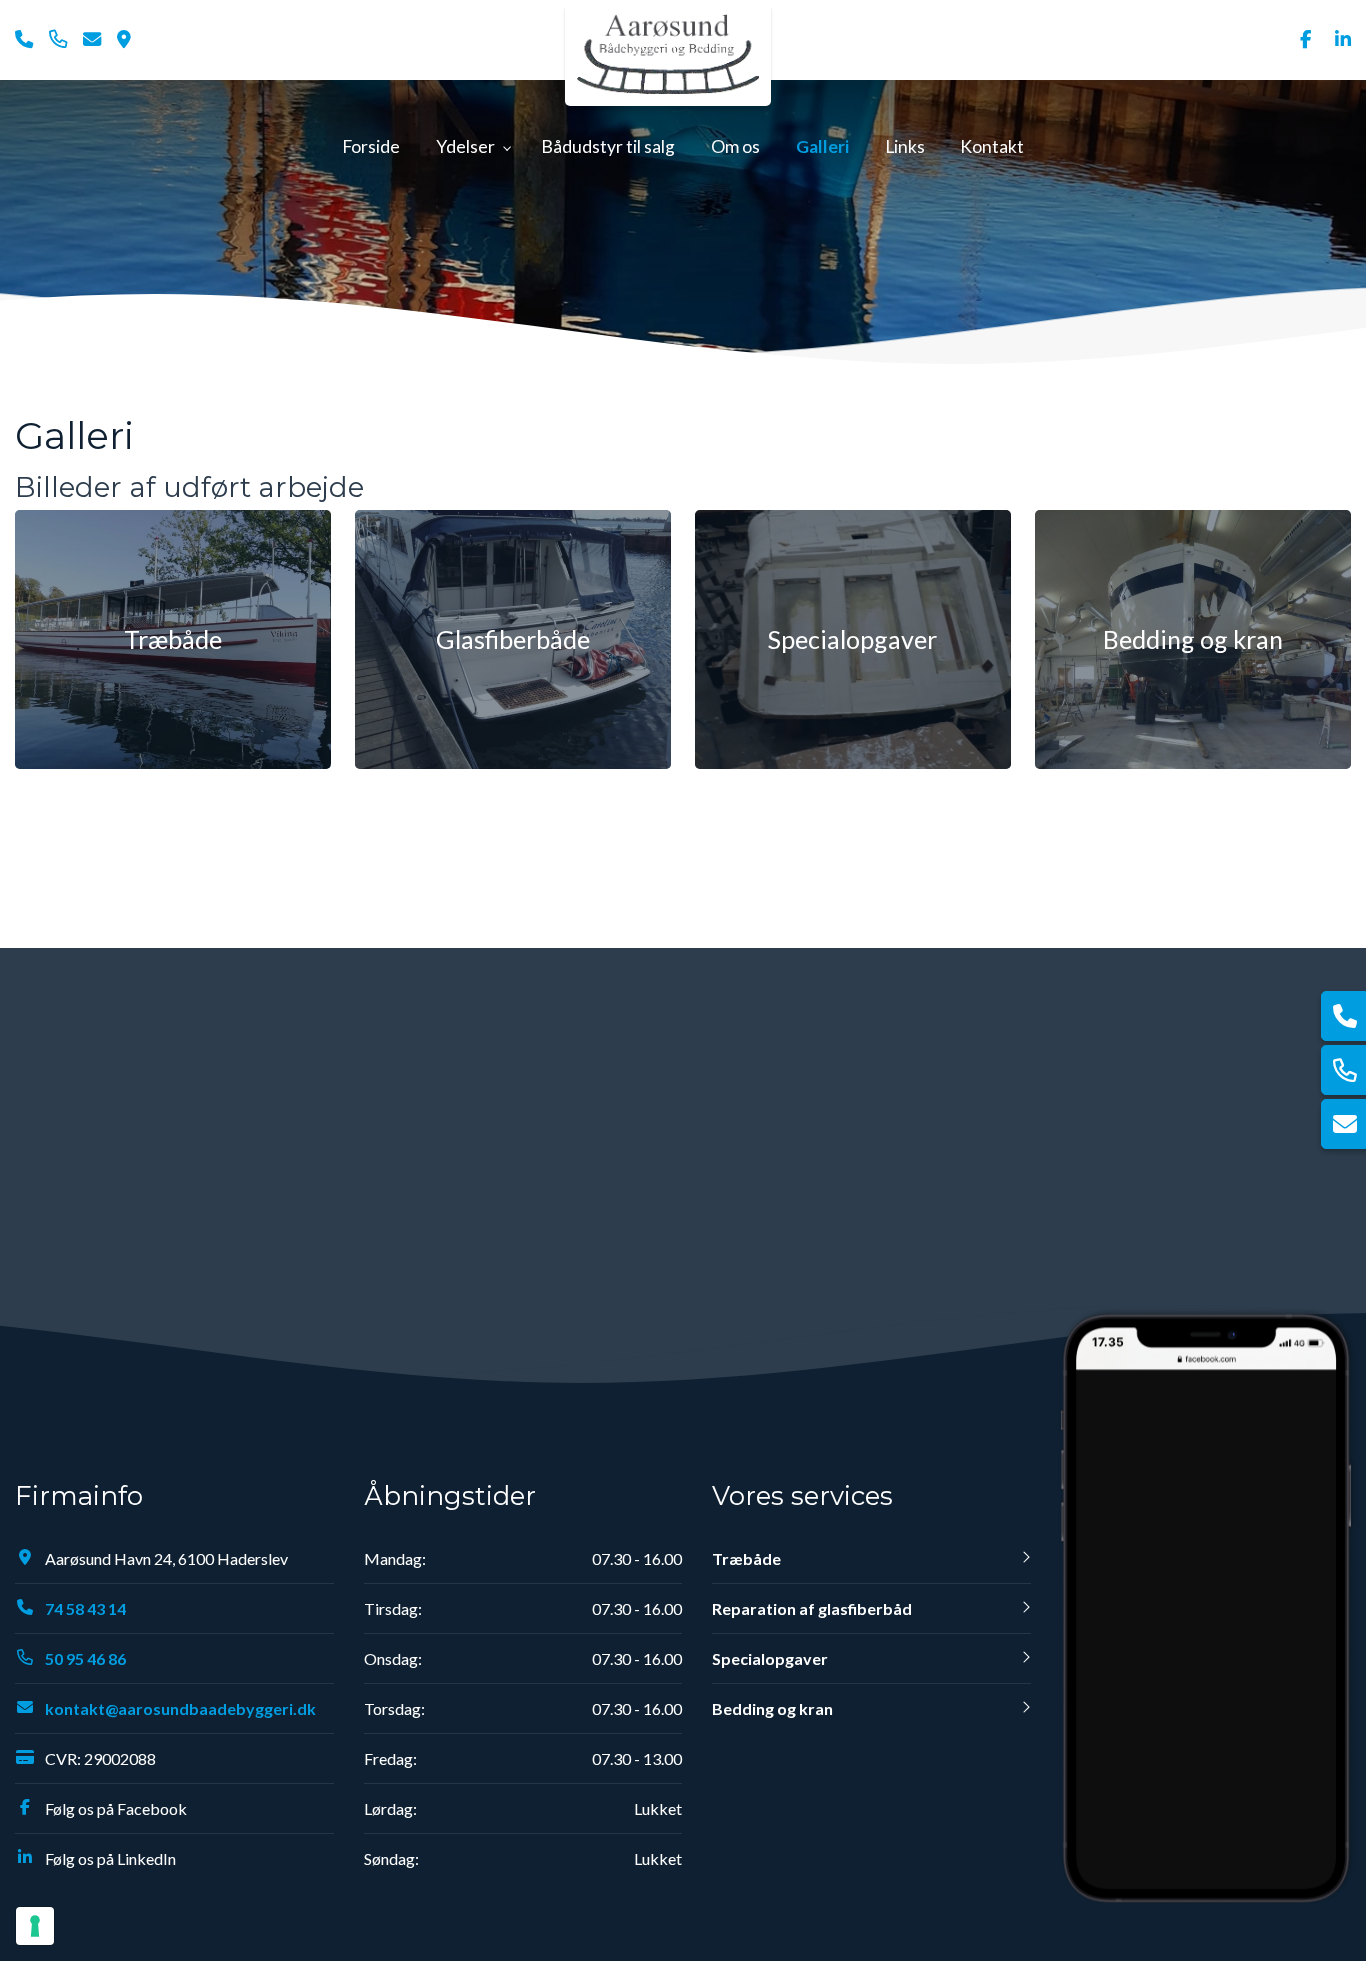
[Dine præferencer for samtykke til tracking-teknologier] (35, 1926)
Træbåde (746, 1558)
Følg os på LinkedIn (110, 1858)
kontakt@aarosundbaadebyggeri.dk (180, 1708)
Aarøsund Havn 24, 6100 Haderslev (166, 1558)
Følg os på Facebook (116, 1808)
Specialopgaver (770, 1658)
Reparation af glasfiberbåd (812, 1608)
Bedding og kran (772, 1708)
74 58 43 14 (85, 1608)
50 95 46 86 (85, 1658)
